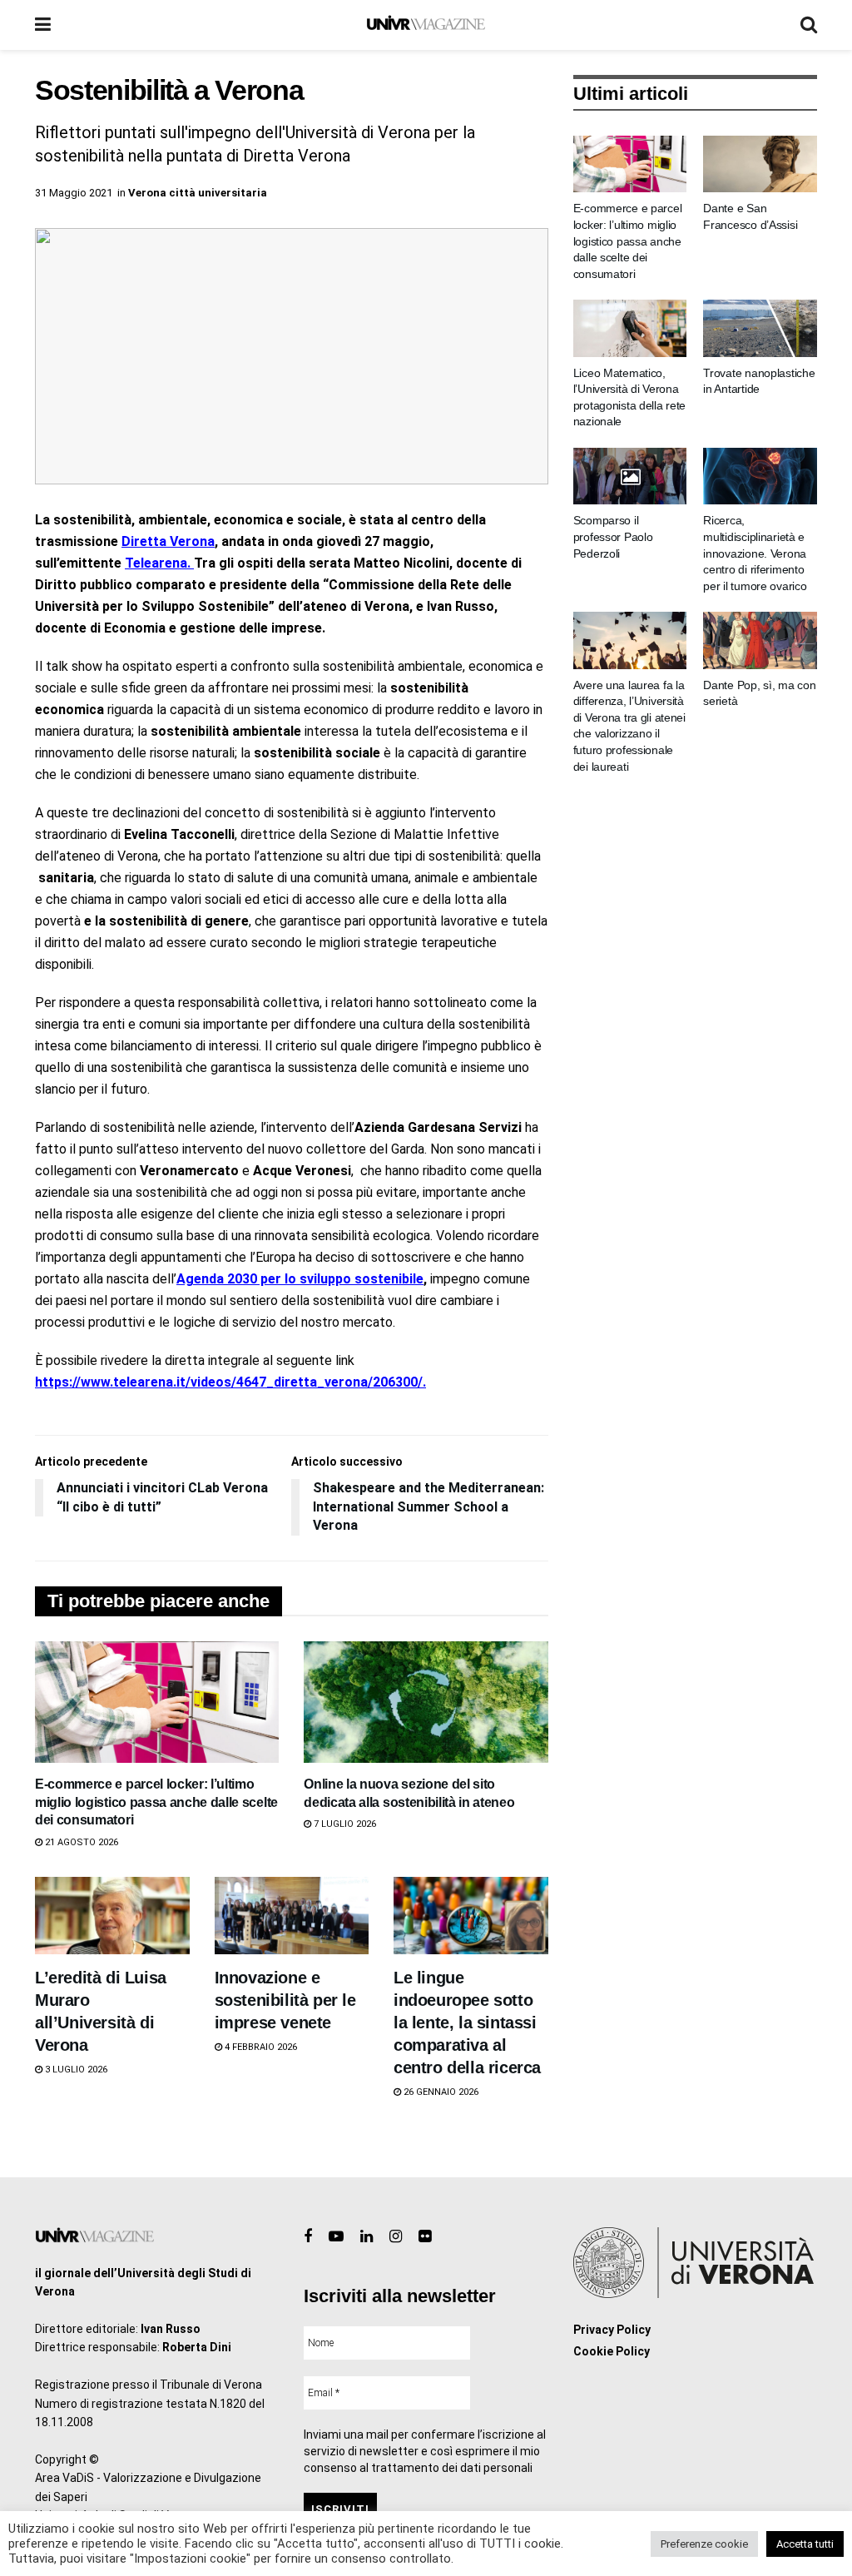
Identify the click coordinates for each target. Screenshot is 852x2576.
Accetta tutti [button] (805, 2544)
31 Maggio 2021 (74, 193)
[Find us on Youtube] (336, 2237)
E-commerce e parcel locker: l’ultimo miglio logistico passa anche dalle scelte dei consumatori (156, 1802)
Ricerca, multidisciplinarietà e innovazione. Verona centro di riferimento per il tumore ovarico (755, 553)
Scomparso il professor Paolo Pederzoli (613, 536)
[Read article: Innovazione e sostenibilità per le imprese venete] (292, 1916)
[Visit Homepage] (426, 25)
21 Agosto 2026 (80, 1842)
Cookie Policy (612, 2351)
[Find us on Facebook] (308, 2237)
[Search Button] (809, 25)
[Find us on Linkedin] (367, 2237)
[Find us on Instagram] (396, 2237)
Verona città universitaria (198, 193)
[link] (168, 541)
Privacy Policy (612, 2330)
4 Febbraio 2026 (260, 2047)
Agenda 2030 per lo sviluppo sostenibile (300, 1279)
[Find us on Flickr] (425, 2237)
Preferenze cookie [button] (704, 2544)
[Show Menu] (43, 25)
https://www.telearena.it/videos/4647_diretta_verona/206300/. (230, 1382)
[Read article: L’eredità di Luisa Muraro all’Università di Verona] (112, 1916)
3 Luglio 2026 (75, 2070)
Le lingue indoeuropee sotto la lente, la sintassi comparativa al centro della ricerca (467, 2023)
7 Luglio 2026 (344, 1824)
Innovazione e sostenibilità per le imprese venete (285, 2000)
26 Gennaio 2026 (440, 2092)
